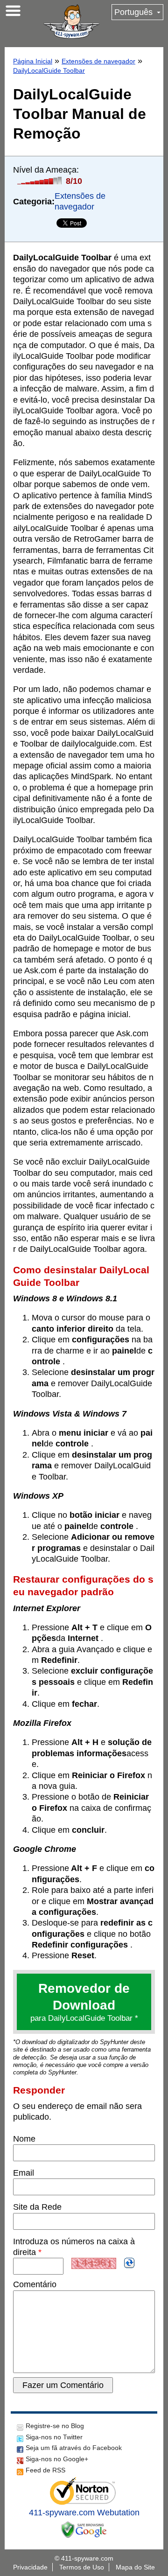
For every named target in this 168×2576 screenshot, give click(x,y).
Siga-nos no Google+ (57, 2459)
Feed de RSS (45, 2470)
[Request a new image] (129, 2263)
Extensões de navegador (98, 61)
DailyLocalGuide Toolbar (49, 70)
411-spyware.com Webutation (84, 2513)
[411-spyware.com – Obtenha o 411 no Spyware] (71, 21)
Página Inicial (33, 61)
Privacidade (30, 2567)
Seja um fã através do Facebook (74, 2448)
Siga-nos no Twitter (54, 2437)
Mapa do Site (135, 2567)
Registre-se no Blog (55, 2426)
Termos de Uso (82, 2567)
